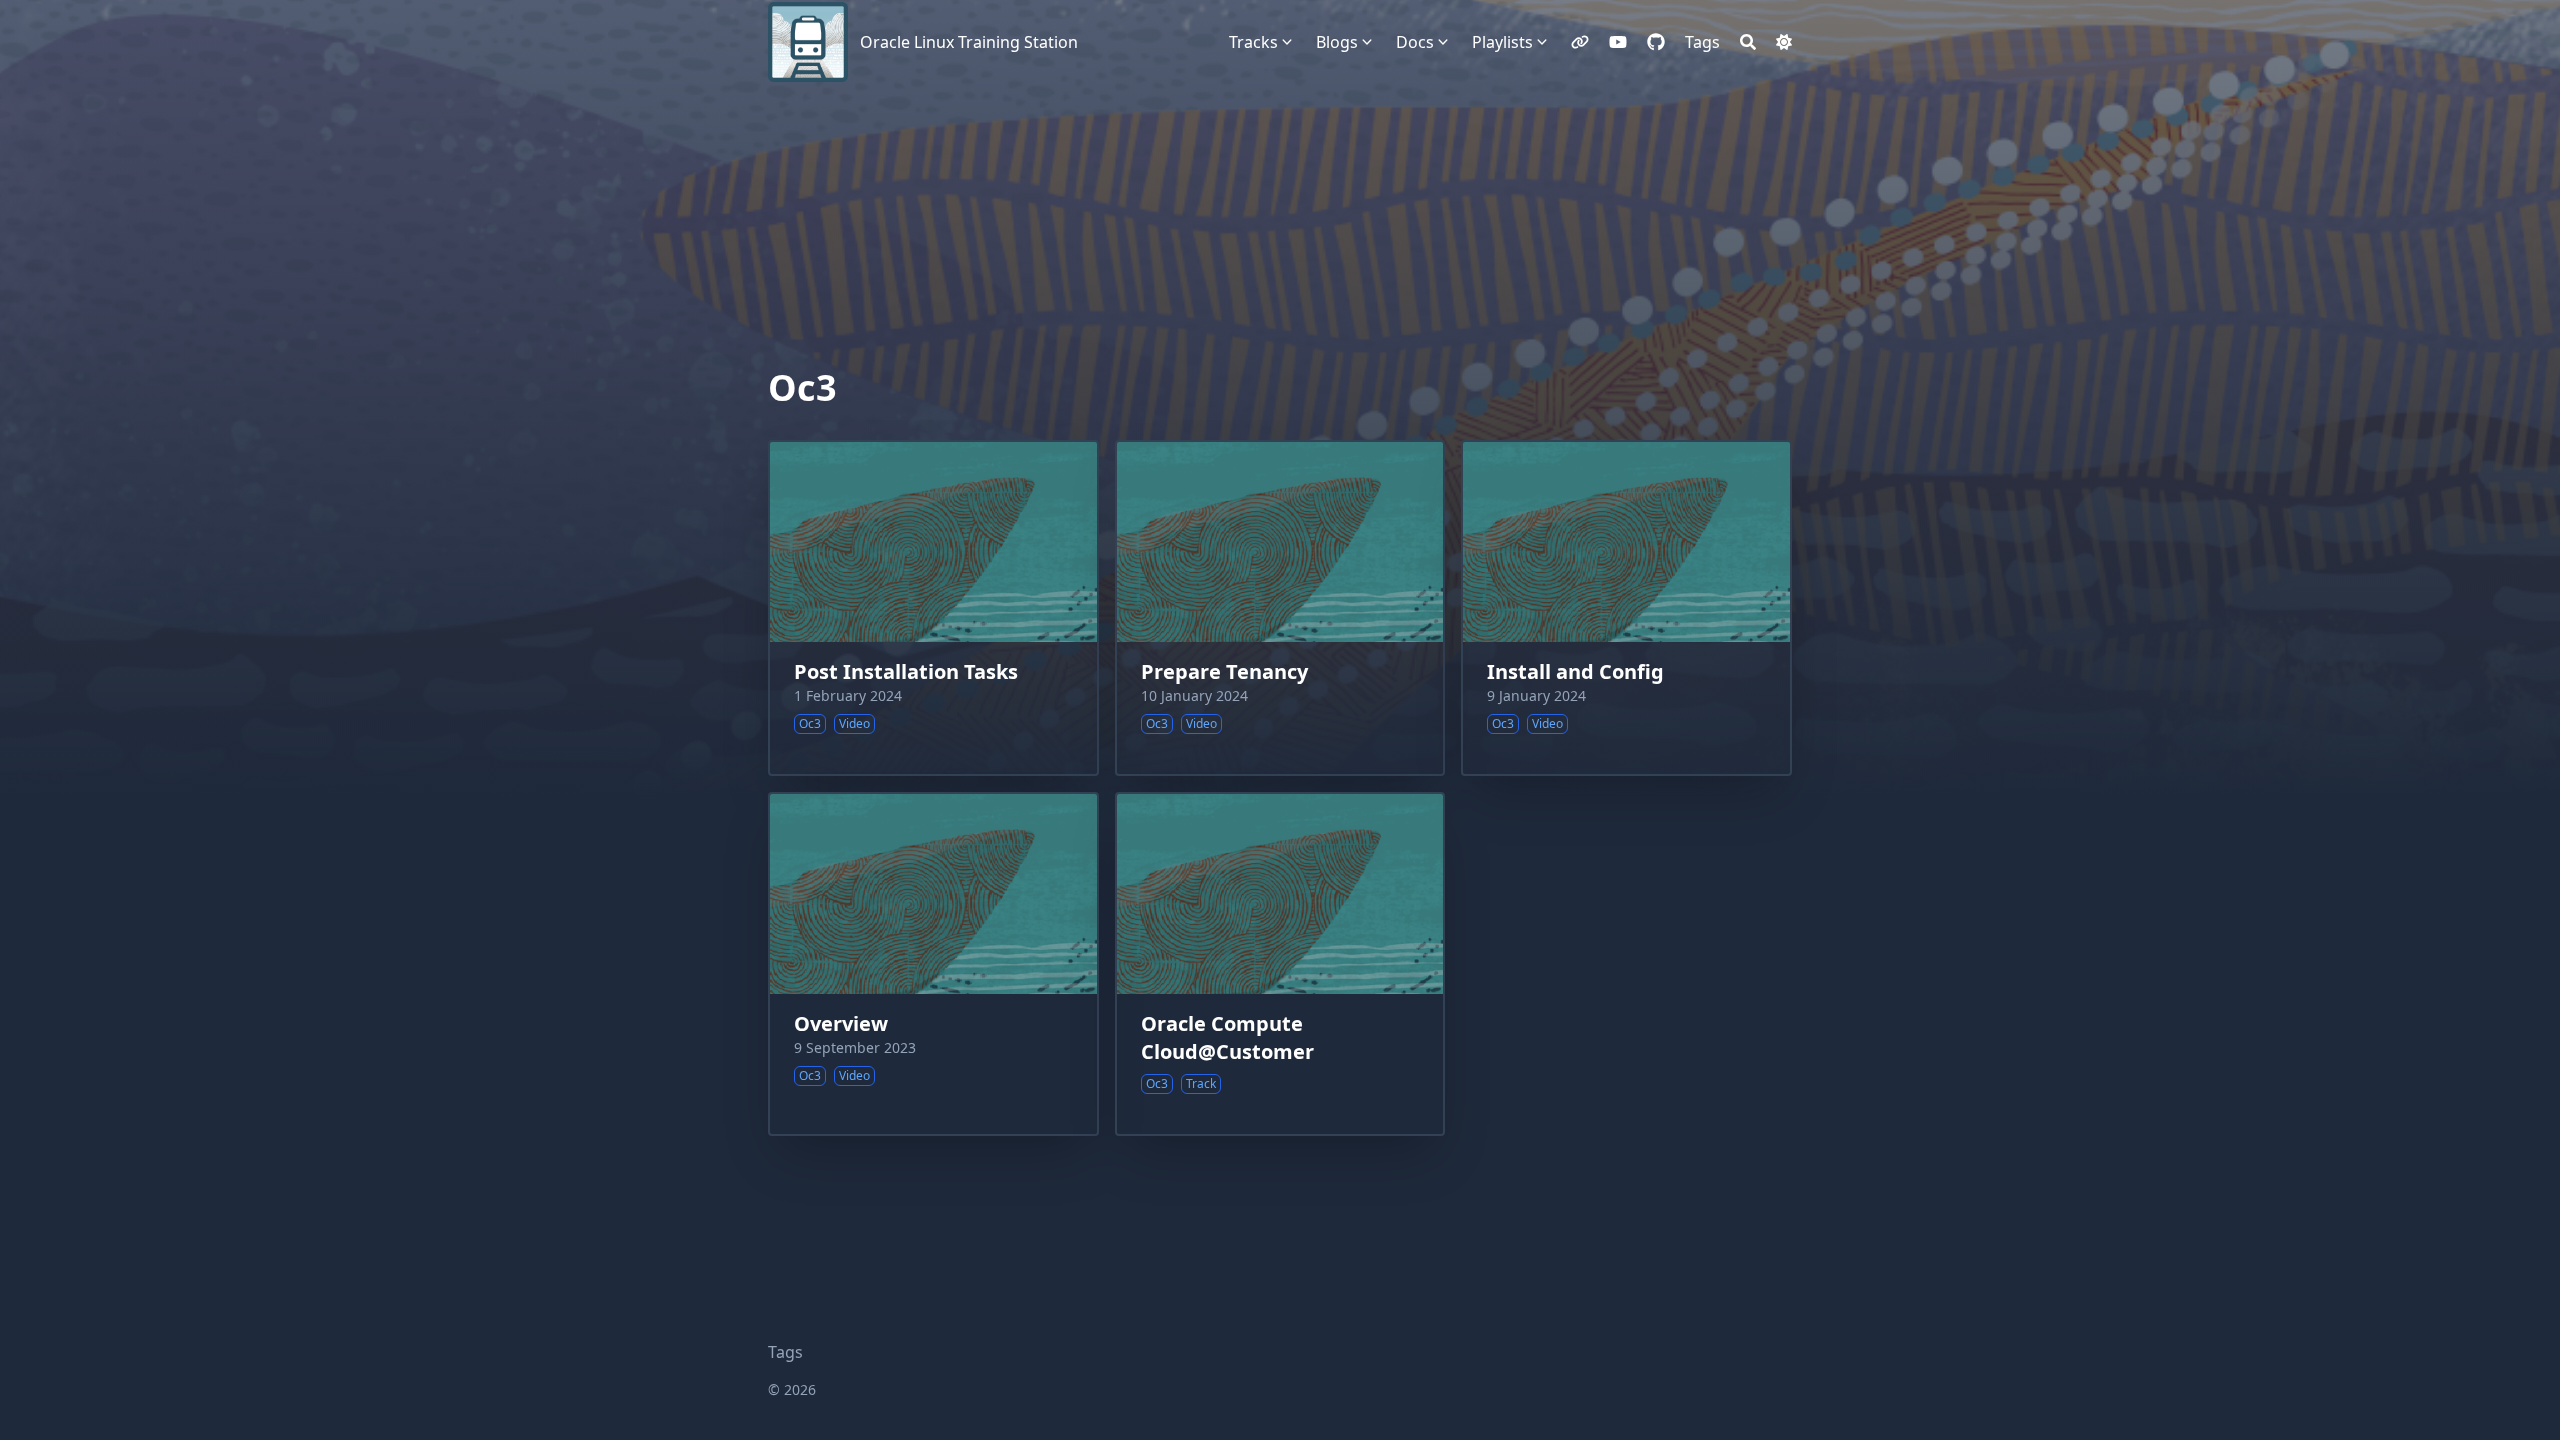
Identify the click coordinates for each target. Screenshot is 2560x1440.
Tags (785, 1352)
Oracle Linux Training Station (969, 42)
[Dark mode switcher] (1784, 42)
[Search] (1748, 42)
